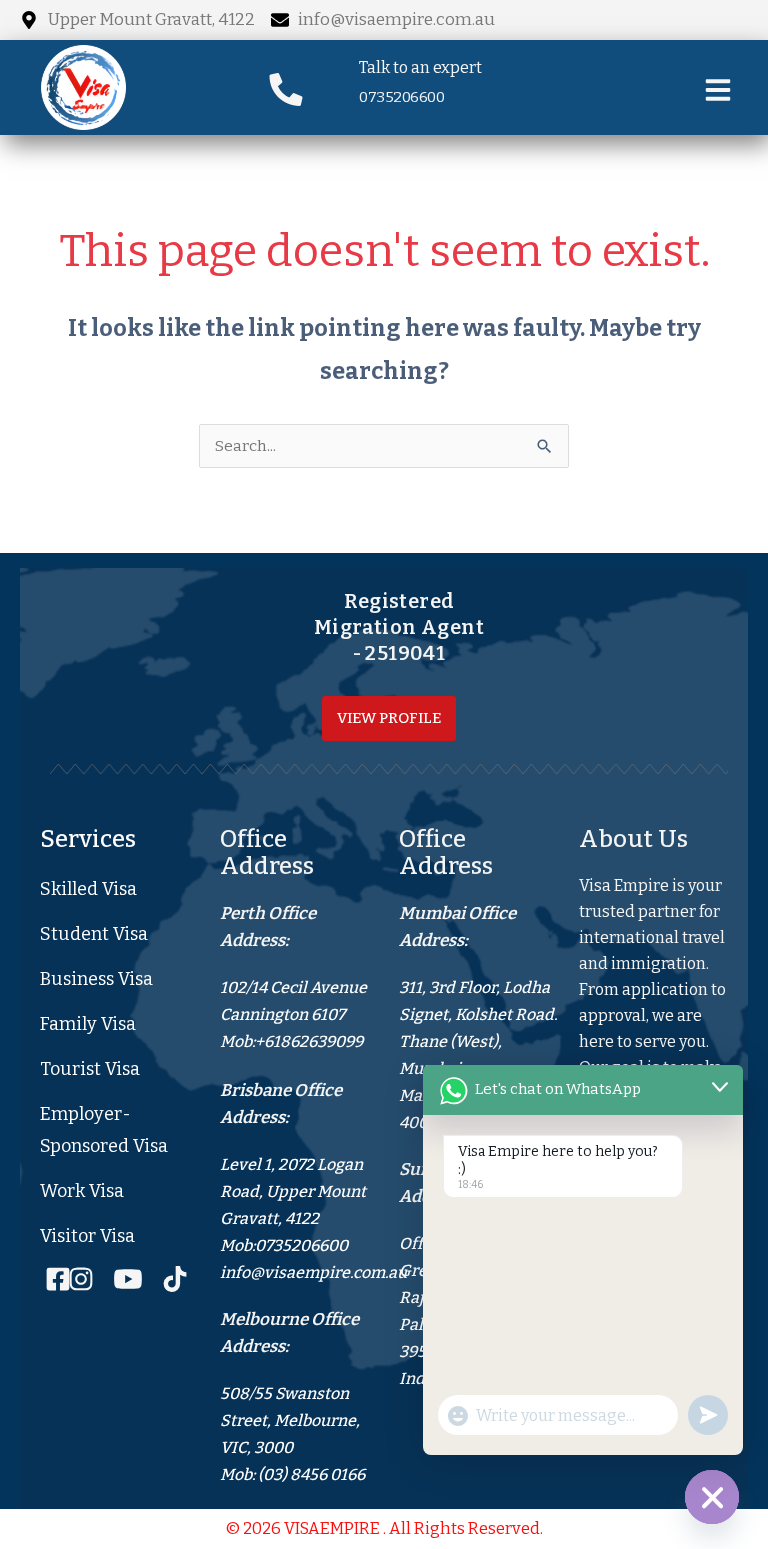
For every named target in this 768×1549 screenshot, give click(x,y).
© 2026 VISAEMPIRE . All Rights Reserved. (384, 1528)
